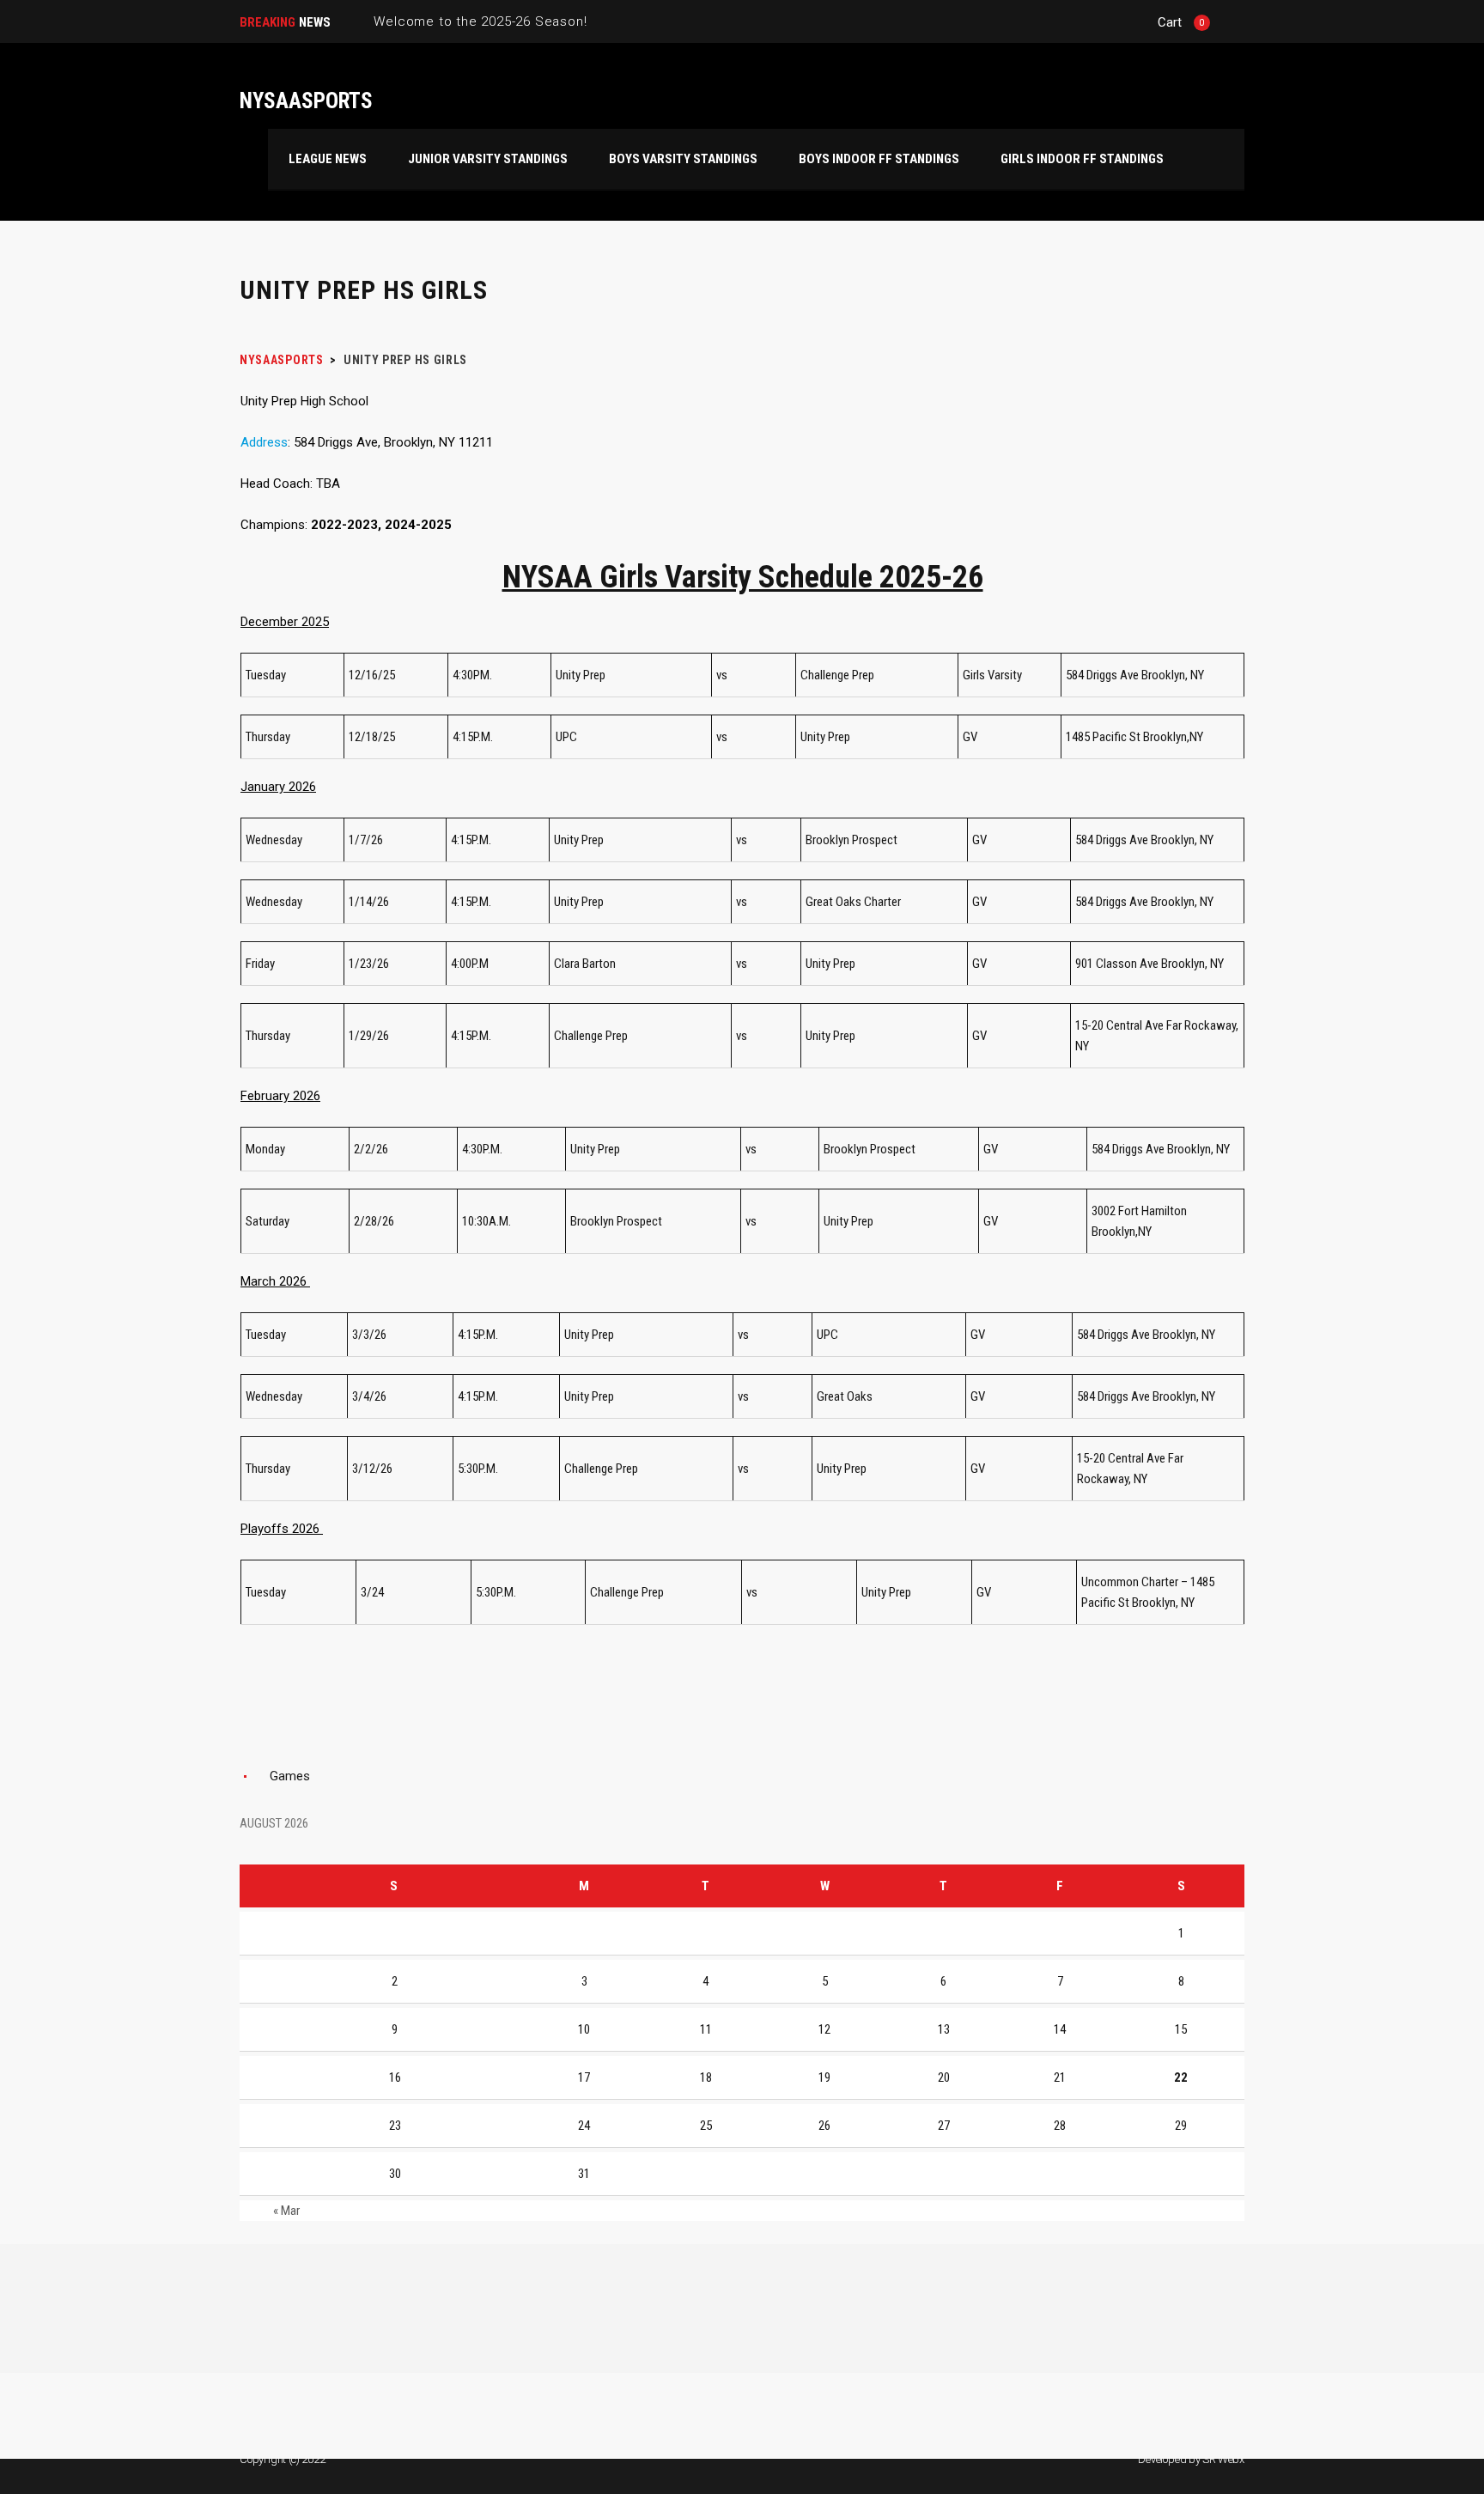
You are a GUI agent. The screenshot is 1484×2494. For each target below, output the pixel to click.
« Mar (286, 2211)
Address (264, 442)
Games (290, 1776)
